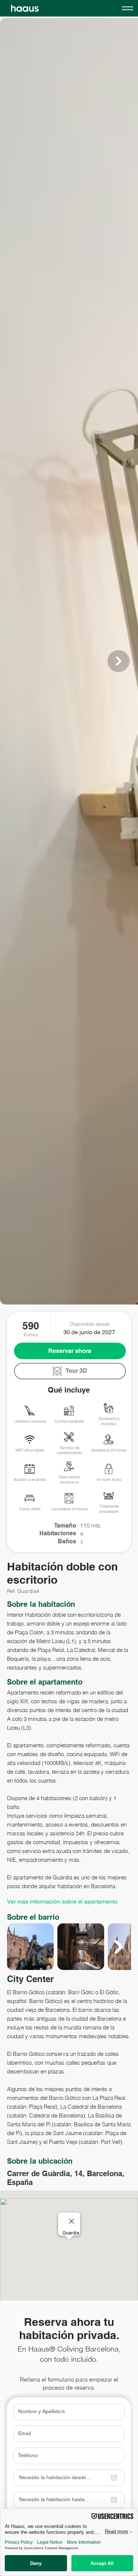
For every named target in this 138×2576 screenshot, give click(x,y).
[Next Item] (118, 661)
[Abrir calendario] (114, 2478)
